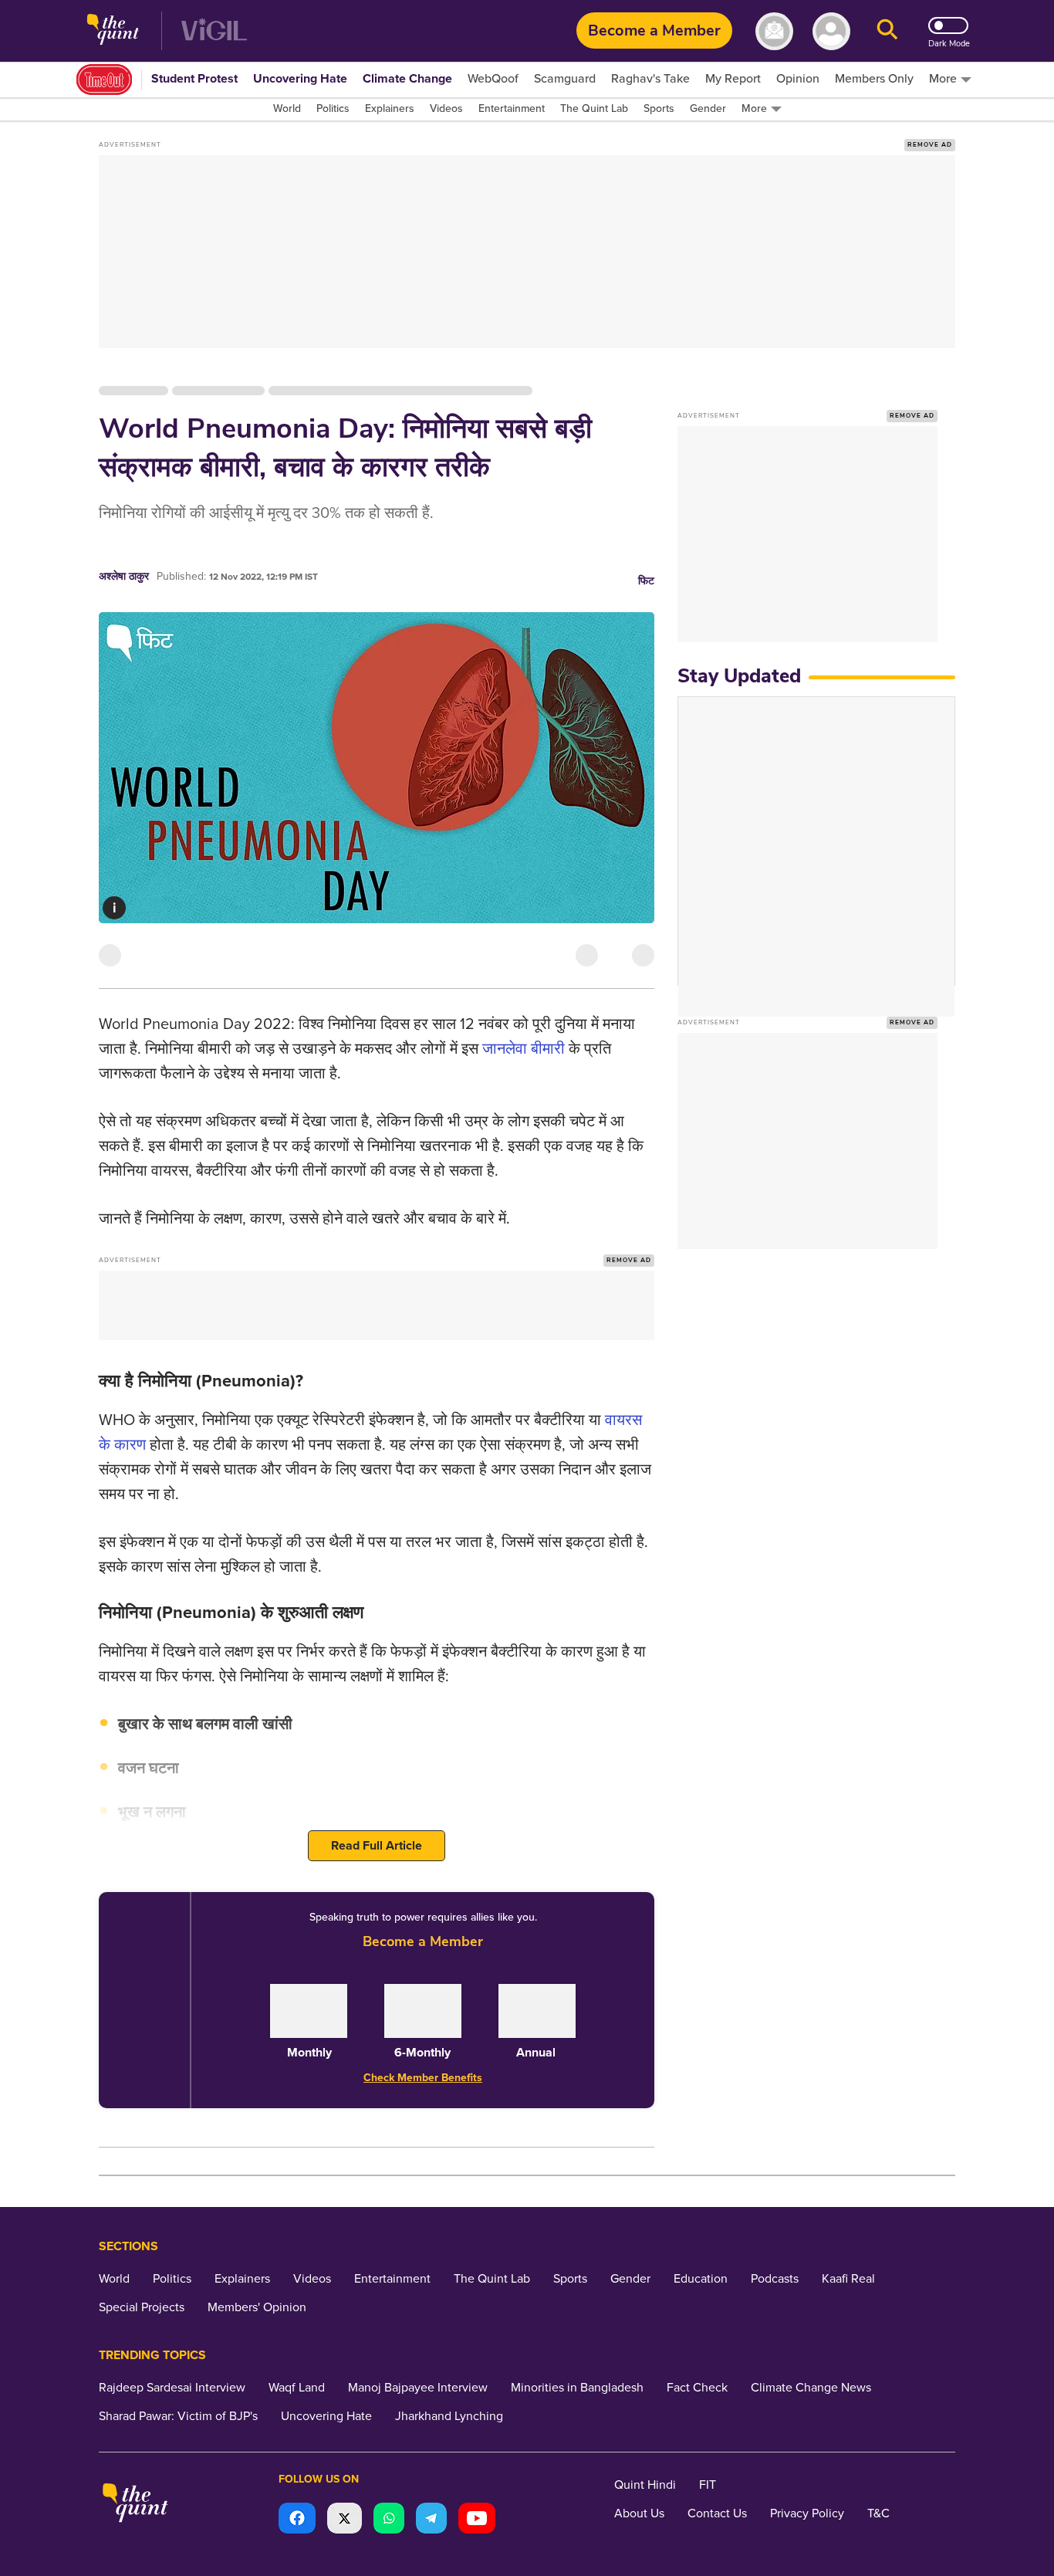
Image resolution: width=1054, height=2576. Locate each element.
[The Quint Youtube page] (477, 2520)
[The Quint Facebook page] (297, 2520)
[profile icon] (831, 31)
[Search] (887, 31)
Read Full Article (377, 1846)
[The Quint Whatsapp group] (389, 2520)
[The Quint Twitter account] (345, 2520)
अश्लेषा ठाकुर (124, 576)
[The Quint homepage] (113, 31)
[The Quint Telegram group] (431, 2520)
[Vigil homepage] (214, 31)
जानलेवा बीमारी (524, 1049)
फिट (646, 581)
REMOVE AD (930, 145)
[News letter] (774, 31)
